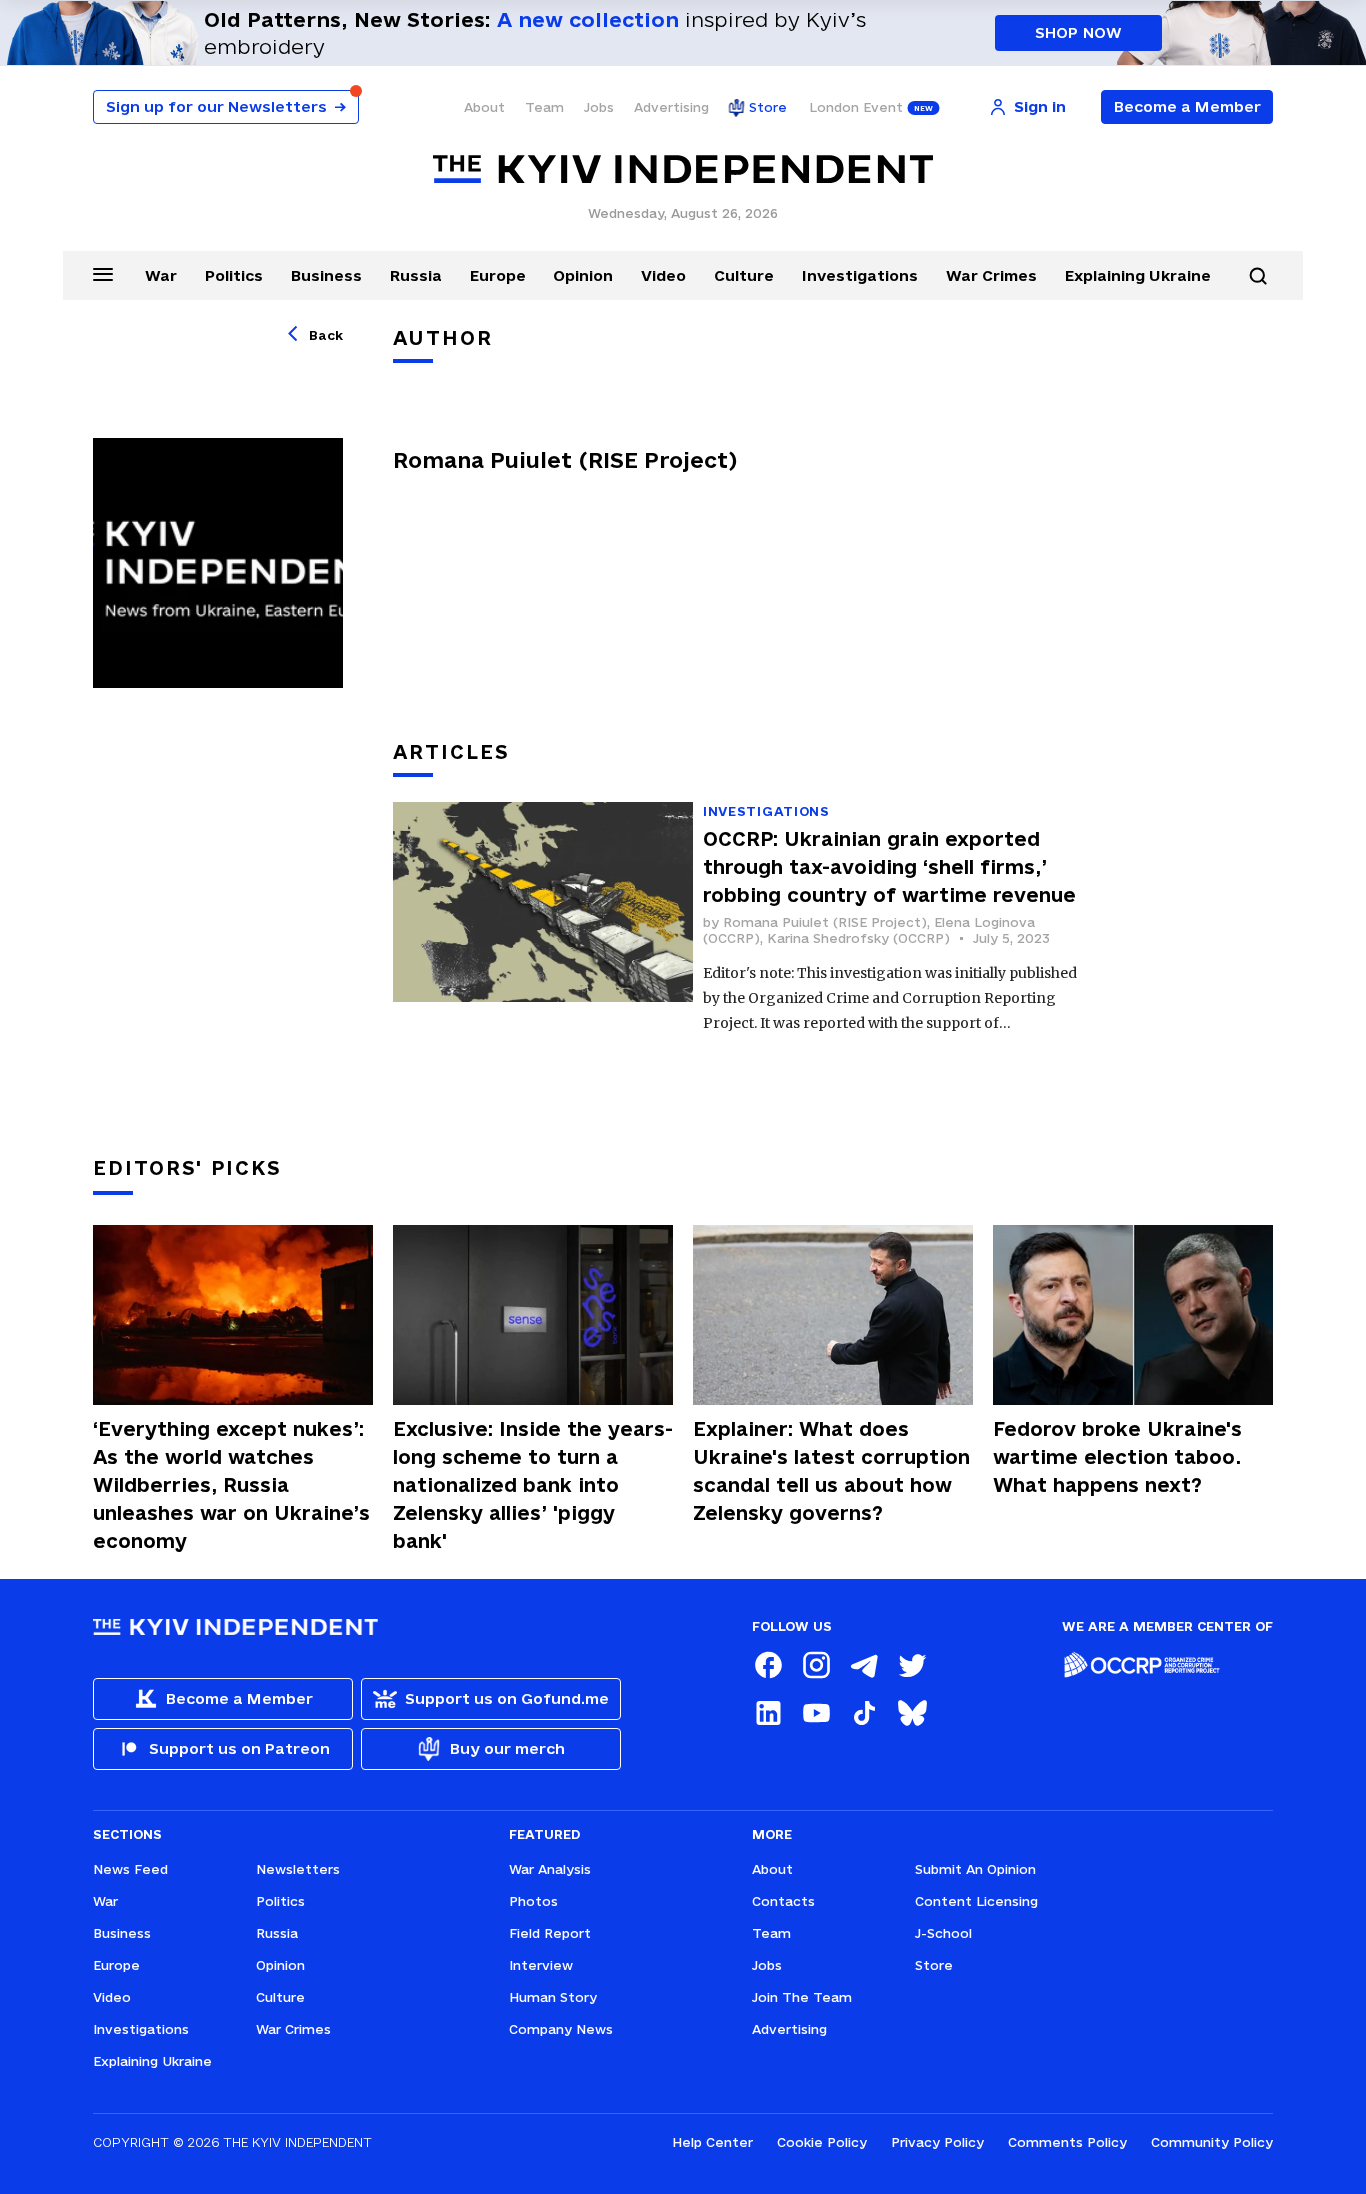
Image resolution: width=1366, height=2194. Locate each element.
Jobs (599, 107)
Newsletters (298, 1869)
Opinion (583, 275)
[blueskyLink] (912, 1713)
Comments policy (1067, 2142)
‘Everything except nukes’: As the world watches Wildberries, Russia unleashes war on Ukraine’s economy (231, 1485)
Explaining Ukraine (1138, 275)
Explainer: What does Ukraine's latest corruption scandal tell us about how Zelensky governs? (831, 1471)
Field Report (550, 1933)
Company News (561, 2029)
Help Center (712, 2142)
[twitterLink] (912, 1665)
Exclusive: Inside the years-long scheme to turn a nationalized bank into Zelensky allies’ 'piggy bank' (533, 1485)
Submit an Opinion (975, 1869)
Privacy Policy (937, 2142)
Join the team (802, 1997)
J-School (943, 1933)
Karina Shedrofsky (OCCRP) (858, 938)
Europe (498, 275)
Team (544, 107)
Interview (541, 1965)
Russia (416, 275)
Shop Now (1078, 32)
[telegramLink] (864, 1665)
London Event (856, 107)
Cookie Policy (822, 2142)
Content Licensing (976, 1901)
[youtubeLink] (816, 1713)
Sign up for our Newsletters (226, 106)
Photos (533, 1901)
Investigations (860, 275)
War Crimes (991, 275)
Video (663, 275)
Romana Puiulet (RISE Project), (828, 922)
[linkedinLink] (768, 1713)
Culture (744, 275)
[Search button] (1258, 276)
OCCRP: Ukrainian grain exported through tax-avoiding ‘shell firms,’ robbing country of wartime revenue (889, 867)
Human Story (553, 1997)
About (484, 107)
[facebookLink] (768, 1665)
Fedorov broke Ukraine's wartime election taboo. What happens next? (1117, 1457)
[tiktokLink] (864, 1713)
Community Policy (1212, 2142)
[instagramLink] (816, 1665)
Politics (234, 275)
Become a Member (1187, 106)
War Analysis (550, 1869)
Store (768, 107)
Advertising (671, 107)
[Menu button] (103, 274)
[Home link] (683, 169)
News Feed (130, 1869)
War (161, 275)
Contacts (783, 1901)
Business (326, 275)
